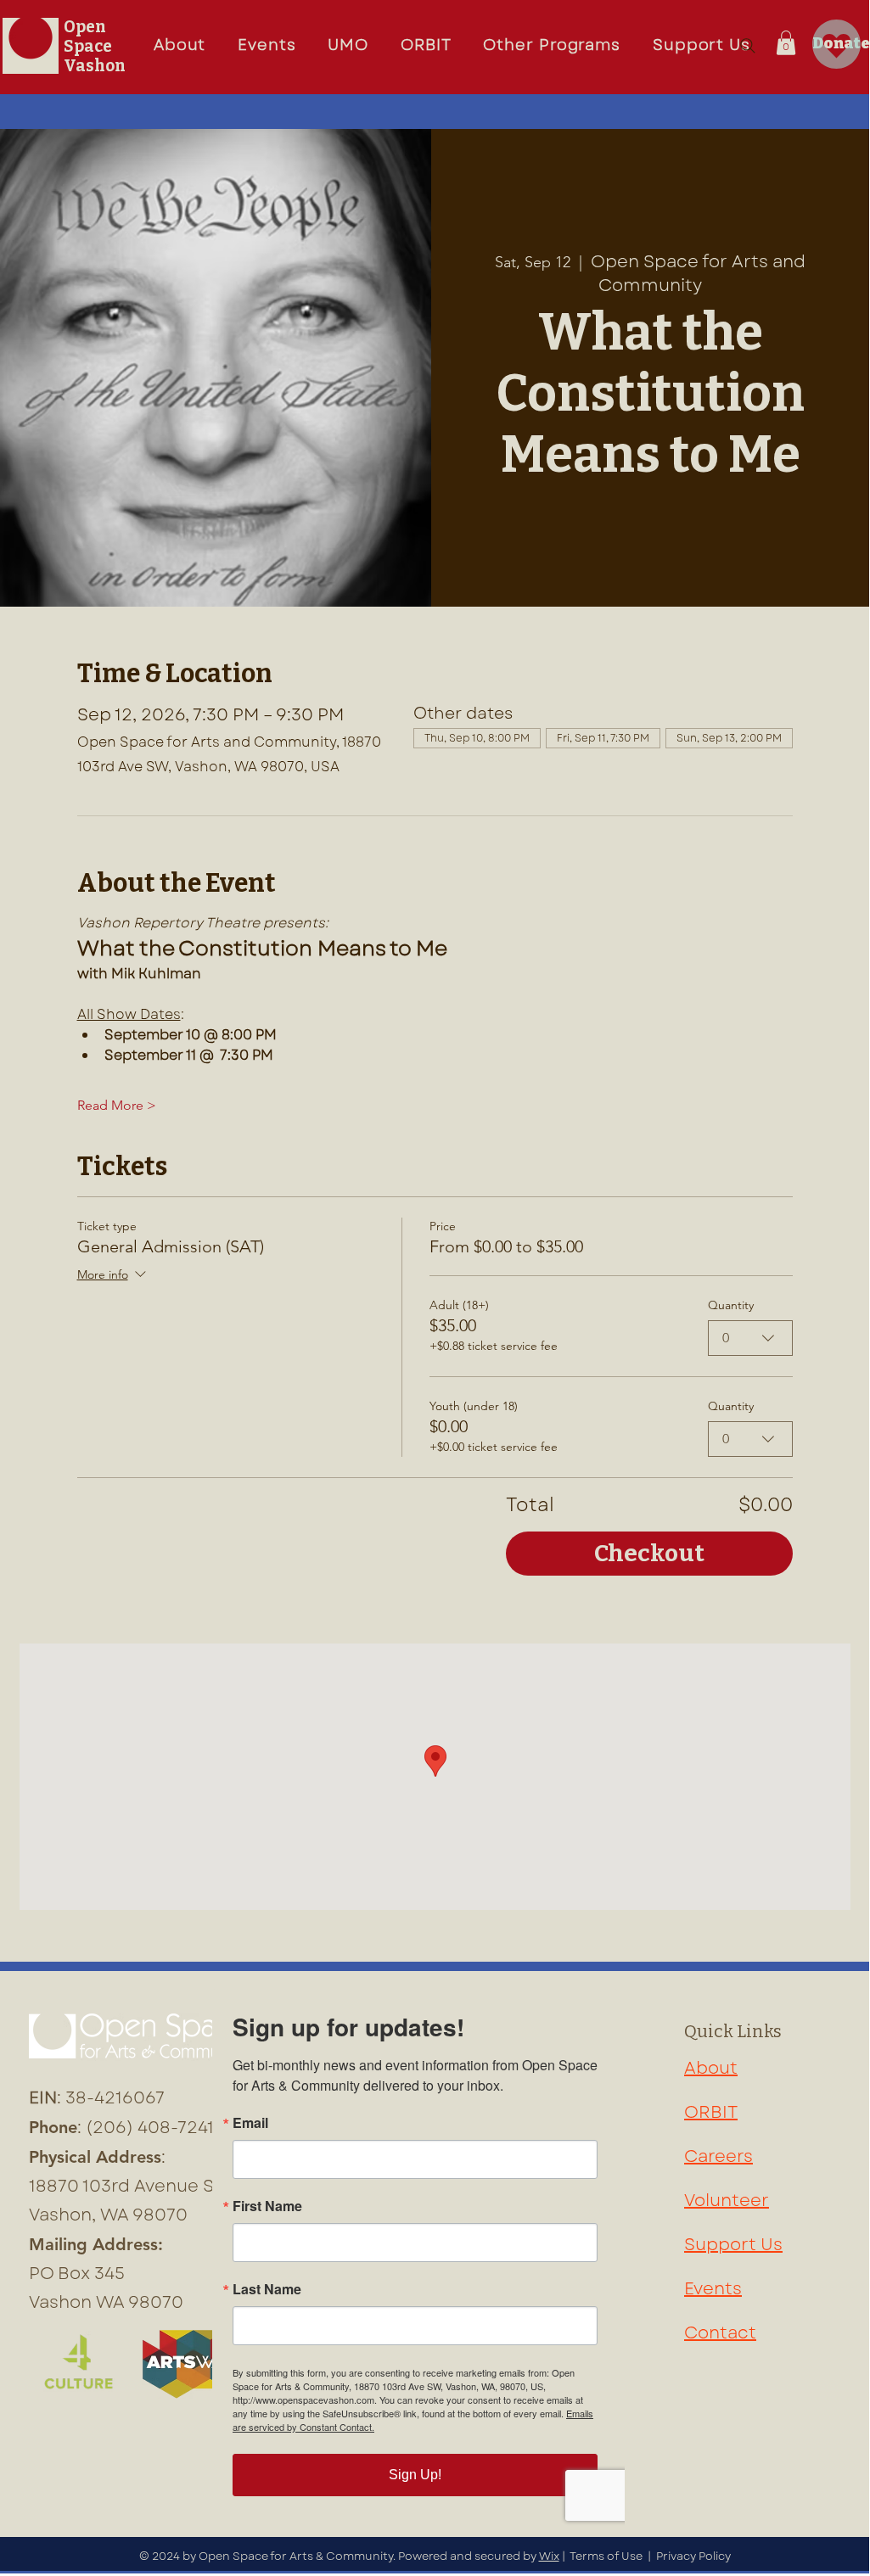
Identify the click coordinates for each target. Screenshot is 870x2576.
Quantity (731, 1305)
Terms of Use (606, 2556)
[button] (349, 46)
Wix (549, 2556)
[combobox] (750, 1338)
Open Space (88, 36)
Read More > (117, 1105)
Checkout (649, 1553)
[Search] (748, 46)
